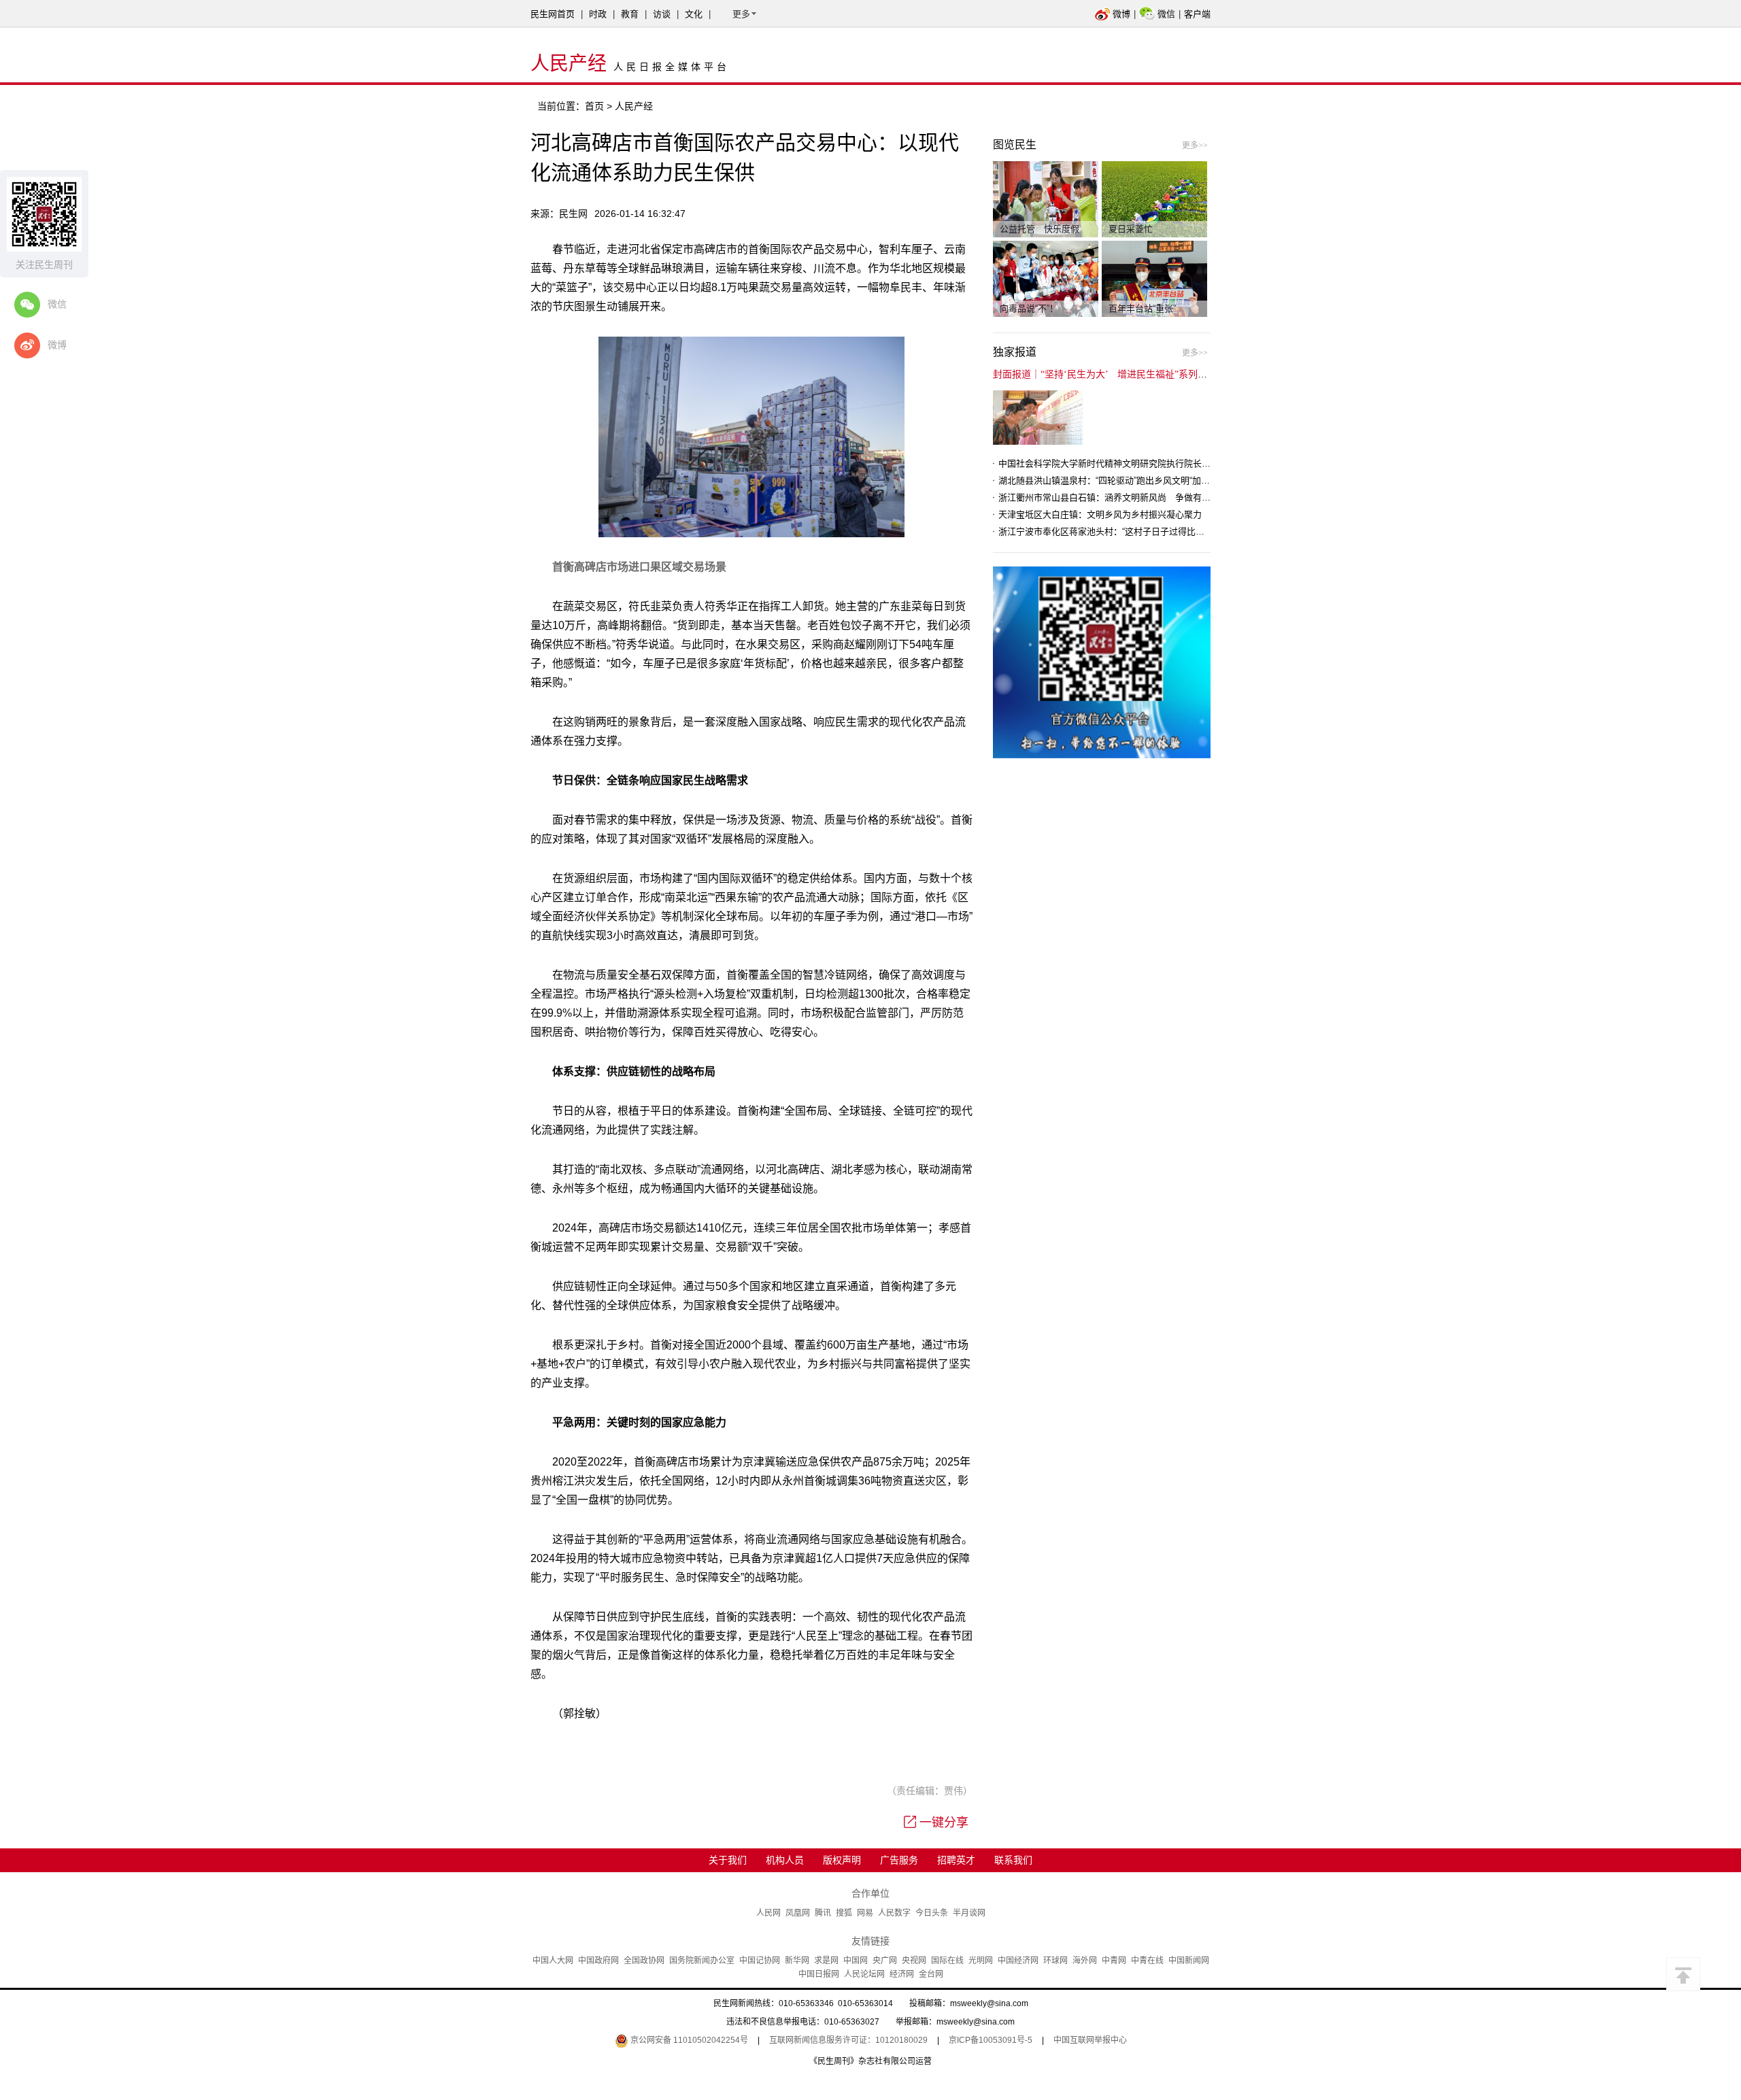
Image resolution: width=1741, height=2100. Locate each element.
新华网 (797, 1961)
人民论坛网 (864, 1974)
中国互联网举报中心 (1090, 2040)
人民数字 (894, 1913)
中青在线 (1147, 1961)
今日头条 (932, 1913)
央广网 (885, 1961)
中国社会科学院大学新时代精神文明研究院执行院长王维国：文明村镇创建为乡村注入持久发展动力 (1193, 463)
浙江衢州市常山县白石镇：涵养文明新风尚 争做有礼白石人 (1118, 497)
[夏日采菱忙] (1154, 199)
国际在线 (947, 1961)
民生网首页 (553, 14)
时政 (598, 14)
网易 (865, 1913)
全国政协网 (644, 1961)
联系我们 (1013, 1860)
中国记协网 (760, 1961)
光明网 (981, 1961)
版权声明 (842, 1860)
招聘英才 (956, 1860)
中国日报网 (819, 1974)
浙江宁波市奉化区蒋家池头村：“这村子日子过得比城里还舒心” (1120, 531)
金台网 (931, 1974)
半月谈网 (969, 1913)
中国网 (856, 1961)
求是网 (826, 1961)
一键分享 (944, 1823)
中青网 (1114, 1961)
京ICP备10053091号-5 (991, 2040)
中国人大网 (553, 1961)
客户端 (1197, 14)
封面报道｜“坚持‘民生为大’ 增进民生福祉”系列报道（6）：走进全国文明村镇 (1157, 374)
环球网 (1055, 1961)
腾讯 (823, 1913)
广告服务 (899, 1860)
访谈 (662, 14)
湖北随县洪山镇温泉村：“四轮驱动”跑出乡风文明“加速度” (1110, 480)
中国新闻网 (1189, 1961)
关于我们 (728, 1860)
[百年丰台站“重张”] (1154, 278)
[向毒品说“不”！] (1046, 278)
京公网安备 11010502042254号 (688, 2040)
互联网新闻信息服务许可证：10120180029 (848, 2040)
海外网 (1085, 1961)
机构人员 (785, 1860)
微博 (1121, 14)
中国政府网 (598, 1961)
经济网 (902, 1974)
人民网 (768, 1913)
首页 (594, 106)
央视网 (914, 1961)
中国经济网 (1018, 1961)
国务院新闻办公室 (702, 1961)
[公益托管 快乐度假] (1046, 199)
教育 (630, 14)
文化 (694, 14)
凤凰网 (798, 1913)
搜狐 (844, 1913)
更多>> (1195, 146)
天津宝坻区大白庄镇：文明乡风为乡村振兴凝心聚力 (1100, 514)
